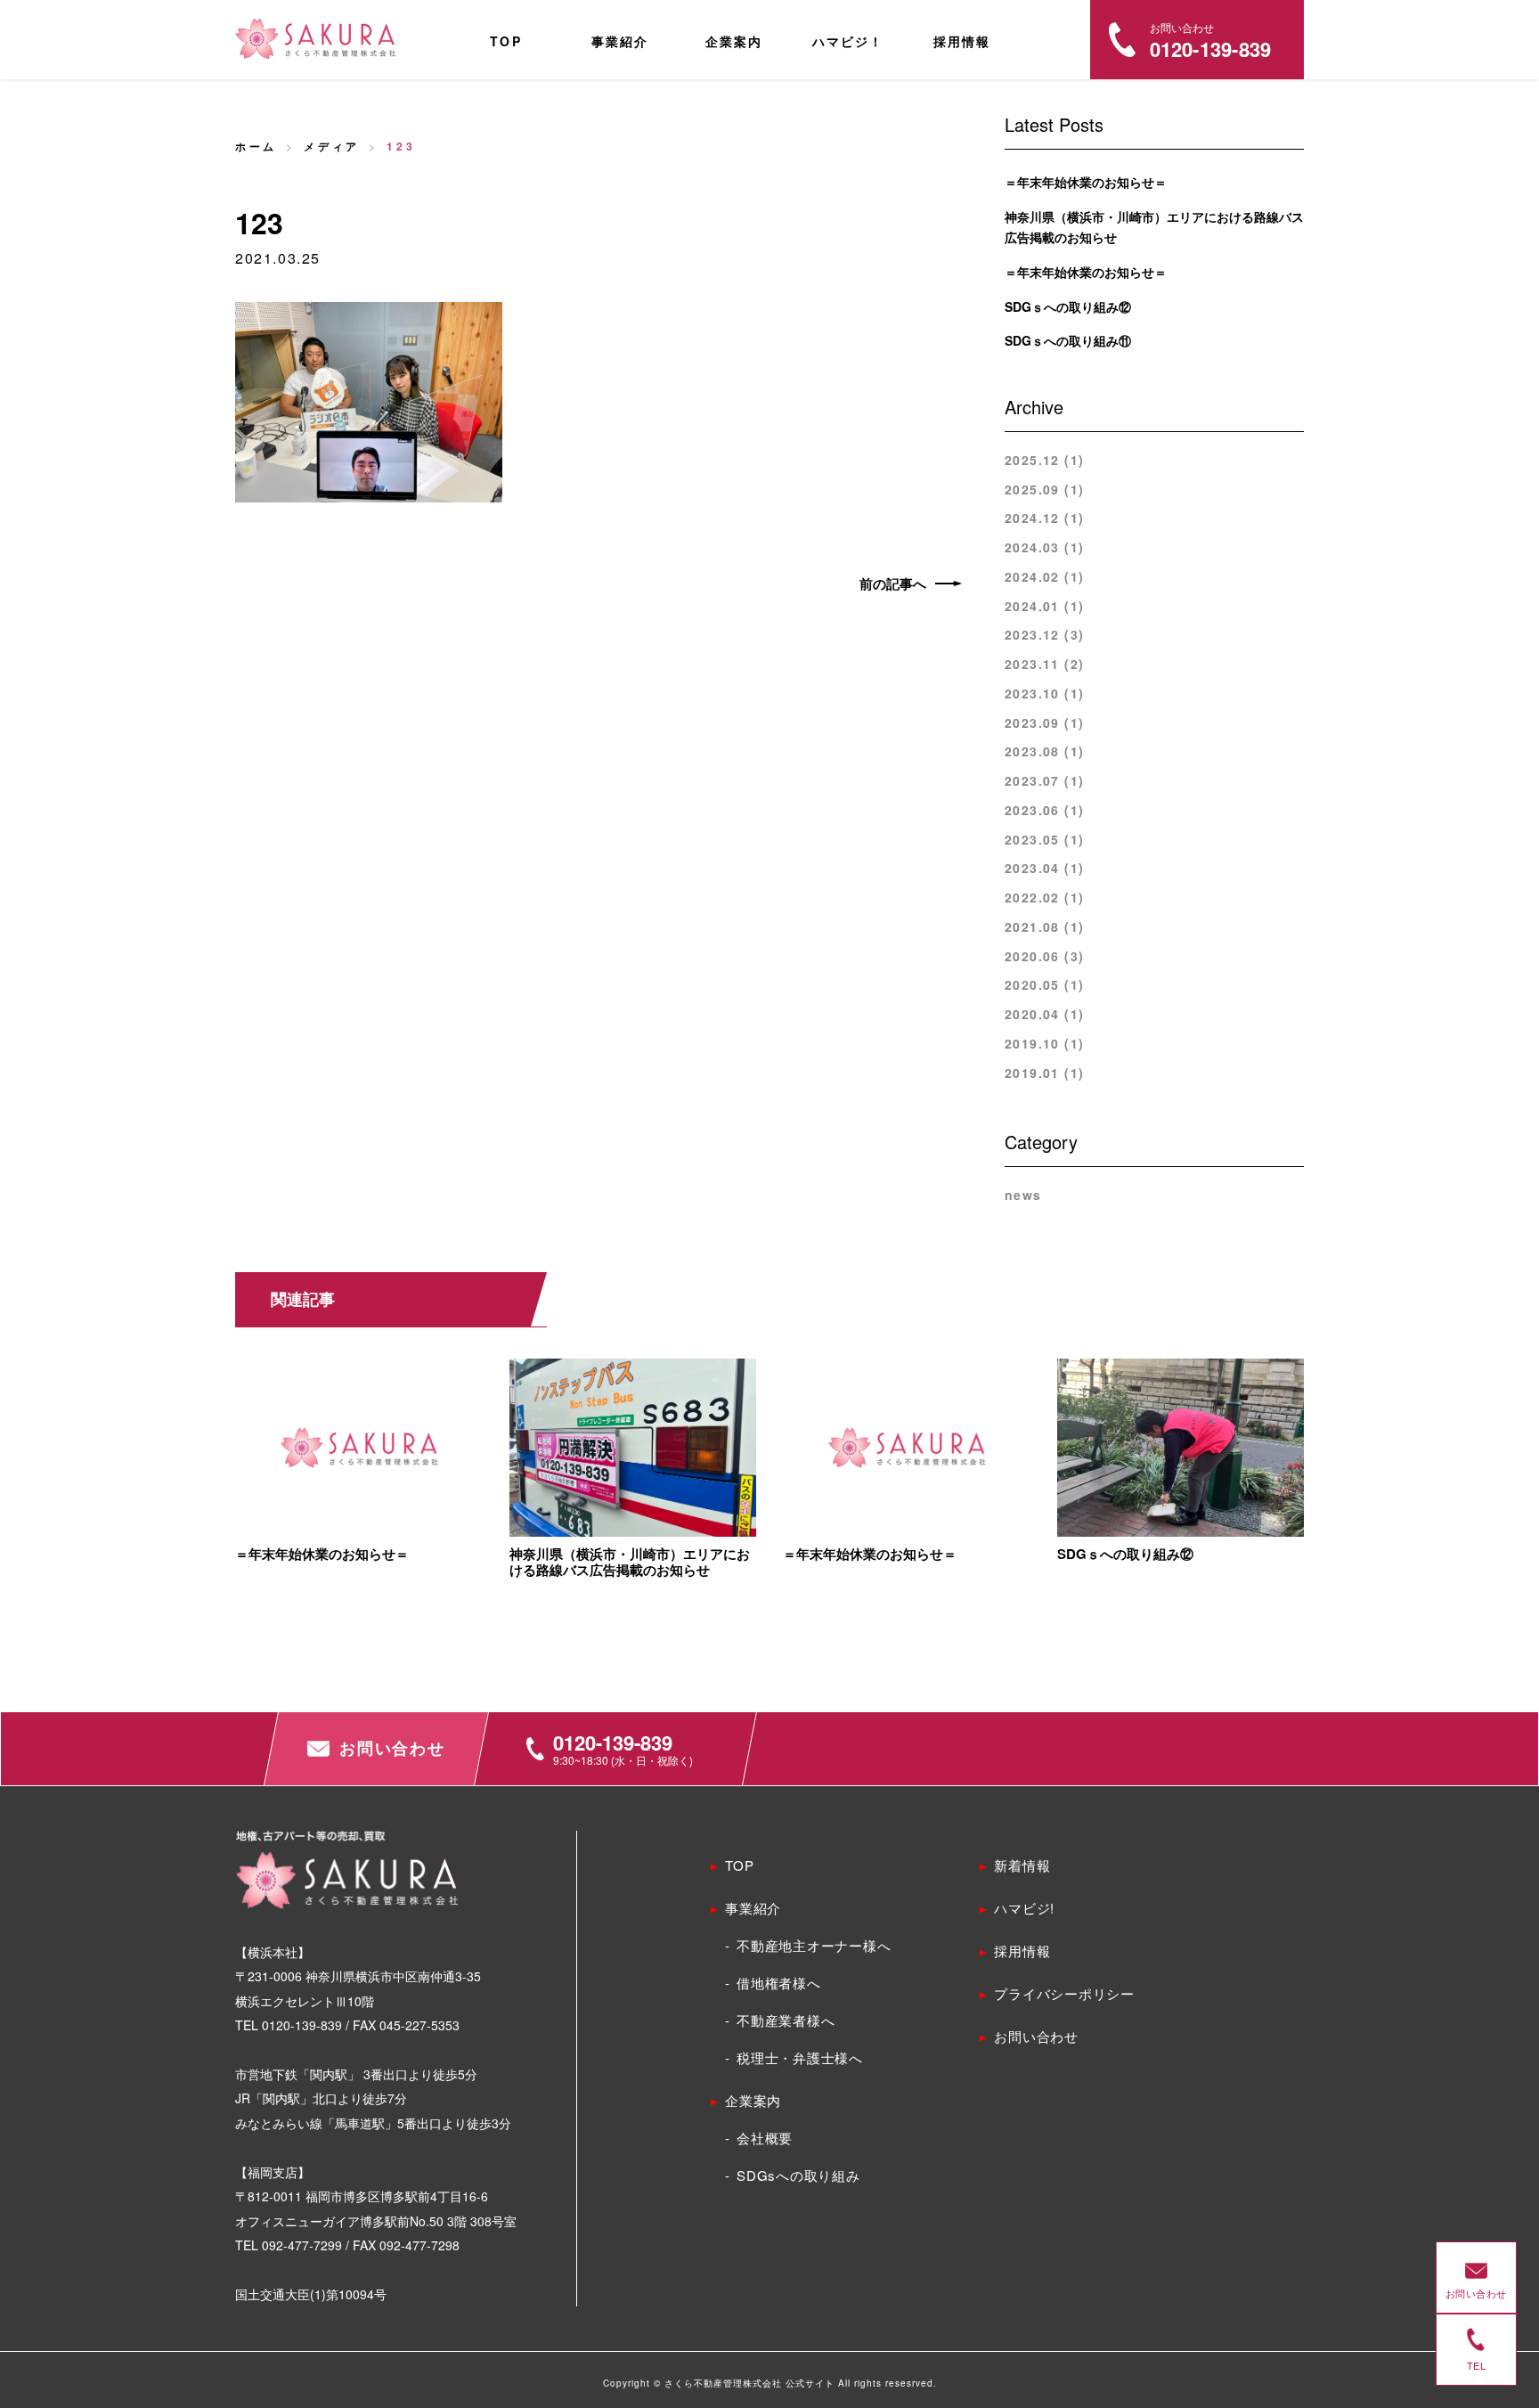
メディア (331, 146)
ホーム (256, 146)
